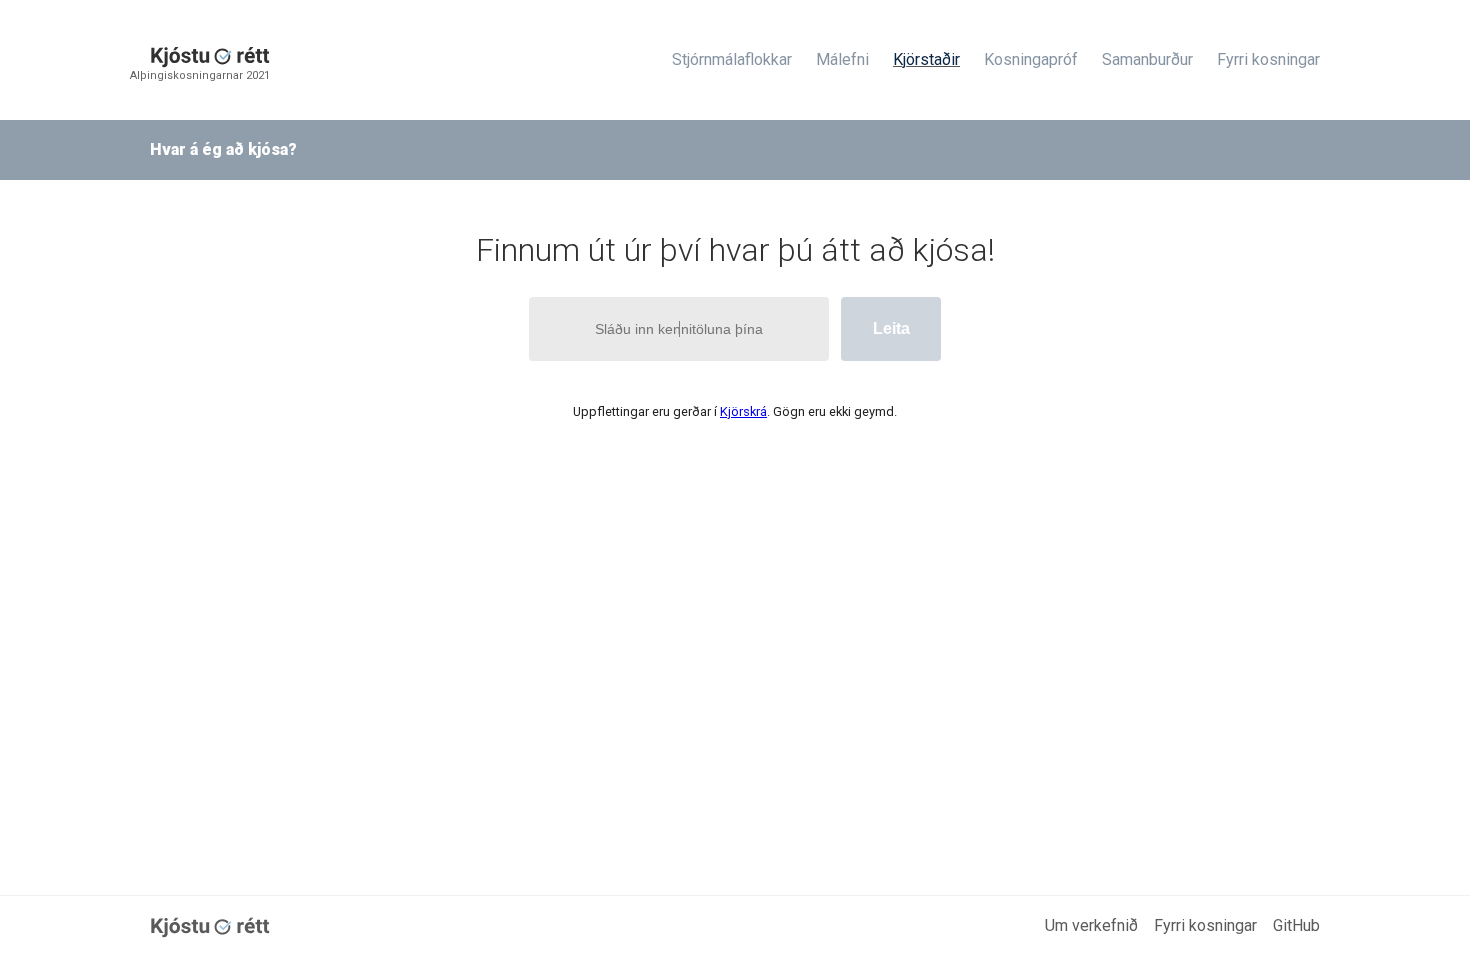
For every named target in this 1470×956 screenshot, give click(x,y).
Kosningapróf (1031, 59)
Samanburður (1147, 59)
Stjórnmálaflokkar (732, 59)
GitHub (1296, 925)
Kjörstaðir (926, 59)
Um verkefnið (1091, 925)
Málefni (842, 59)
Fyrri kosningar (1268, 59)
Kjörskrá (743, 411)
